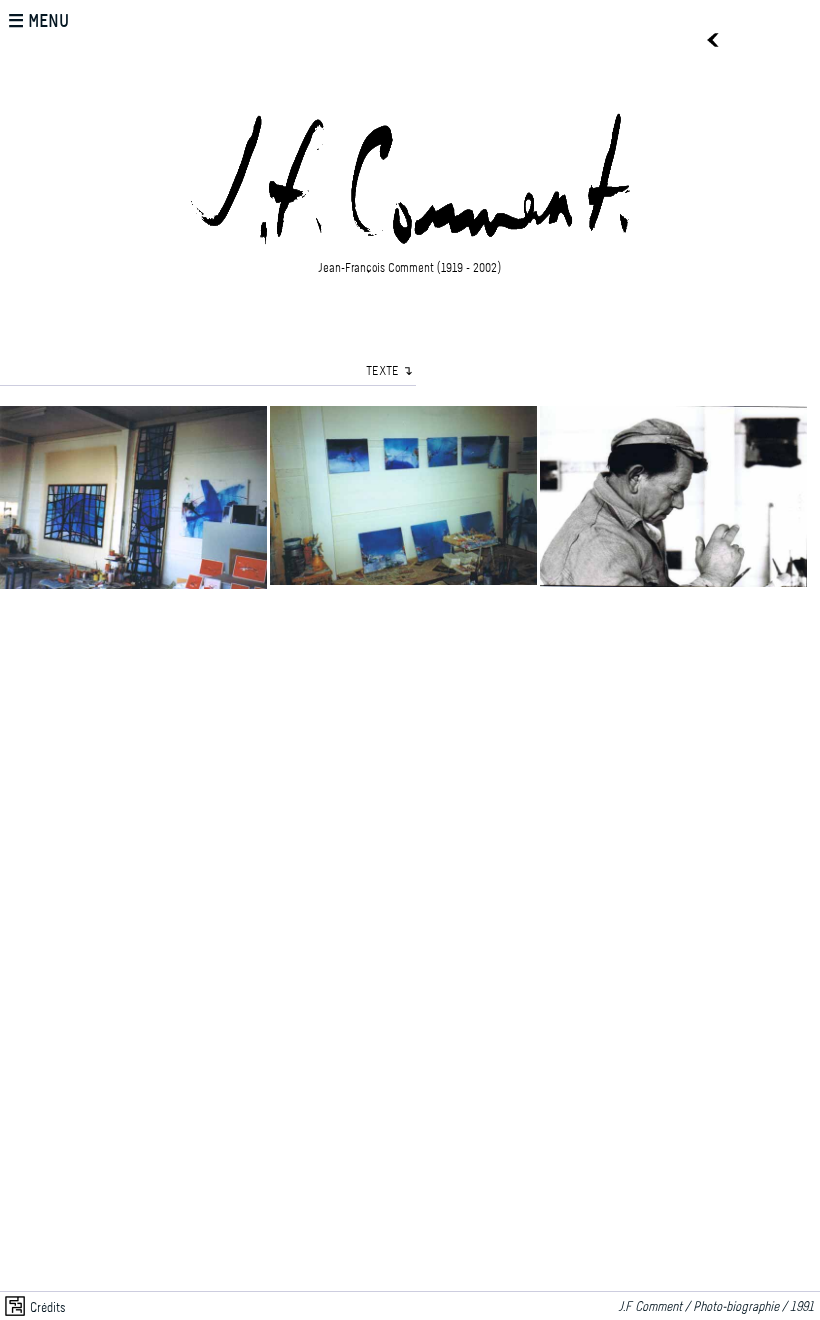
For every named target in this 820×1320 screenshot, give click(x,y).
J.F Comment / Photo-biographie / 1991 (719, 1307)
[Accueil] (410, 250)
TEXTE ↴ (389, 371)
